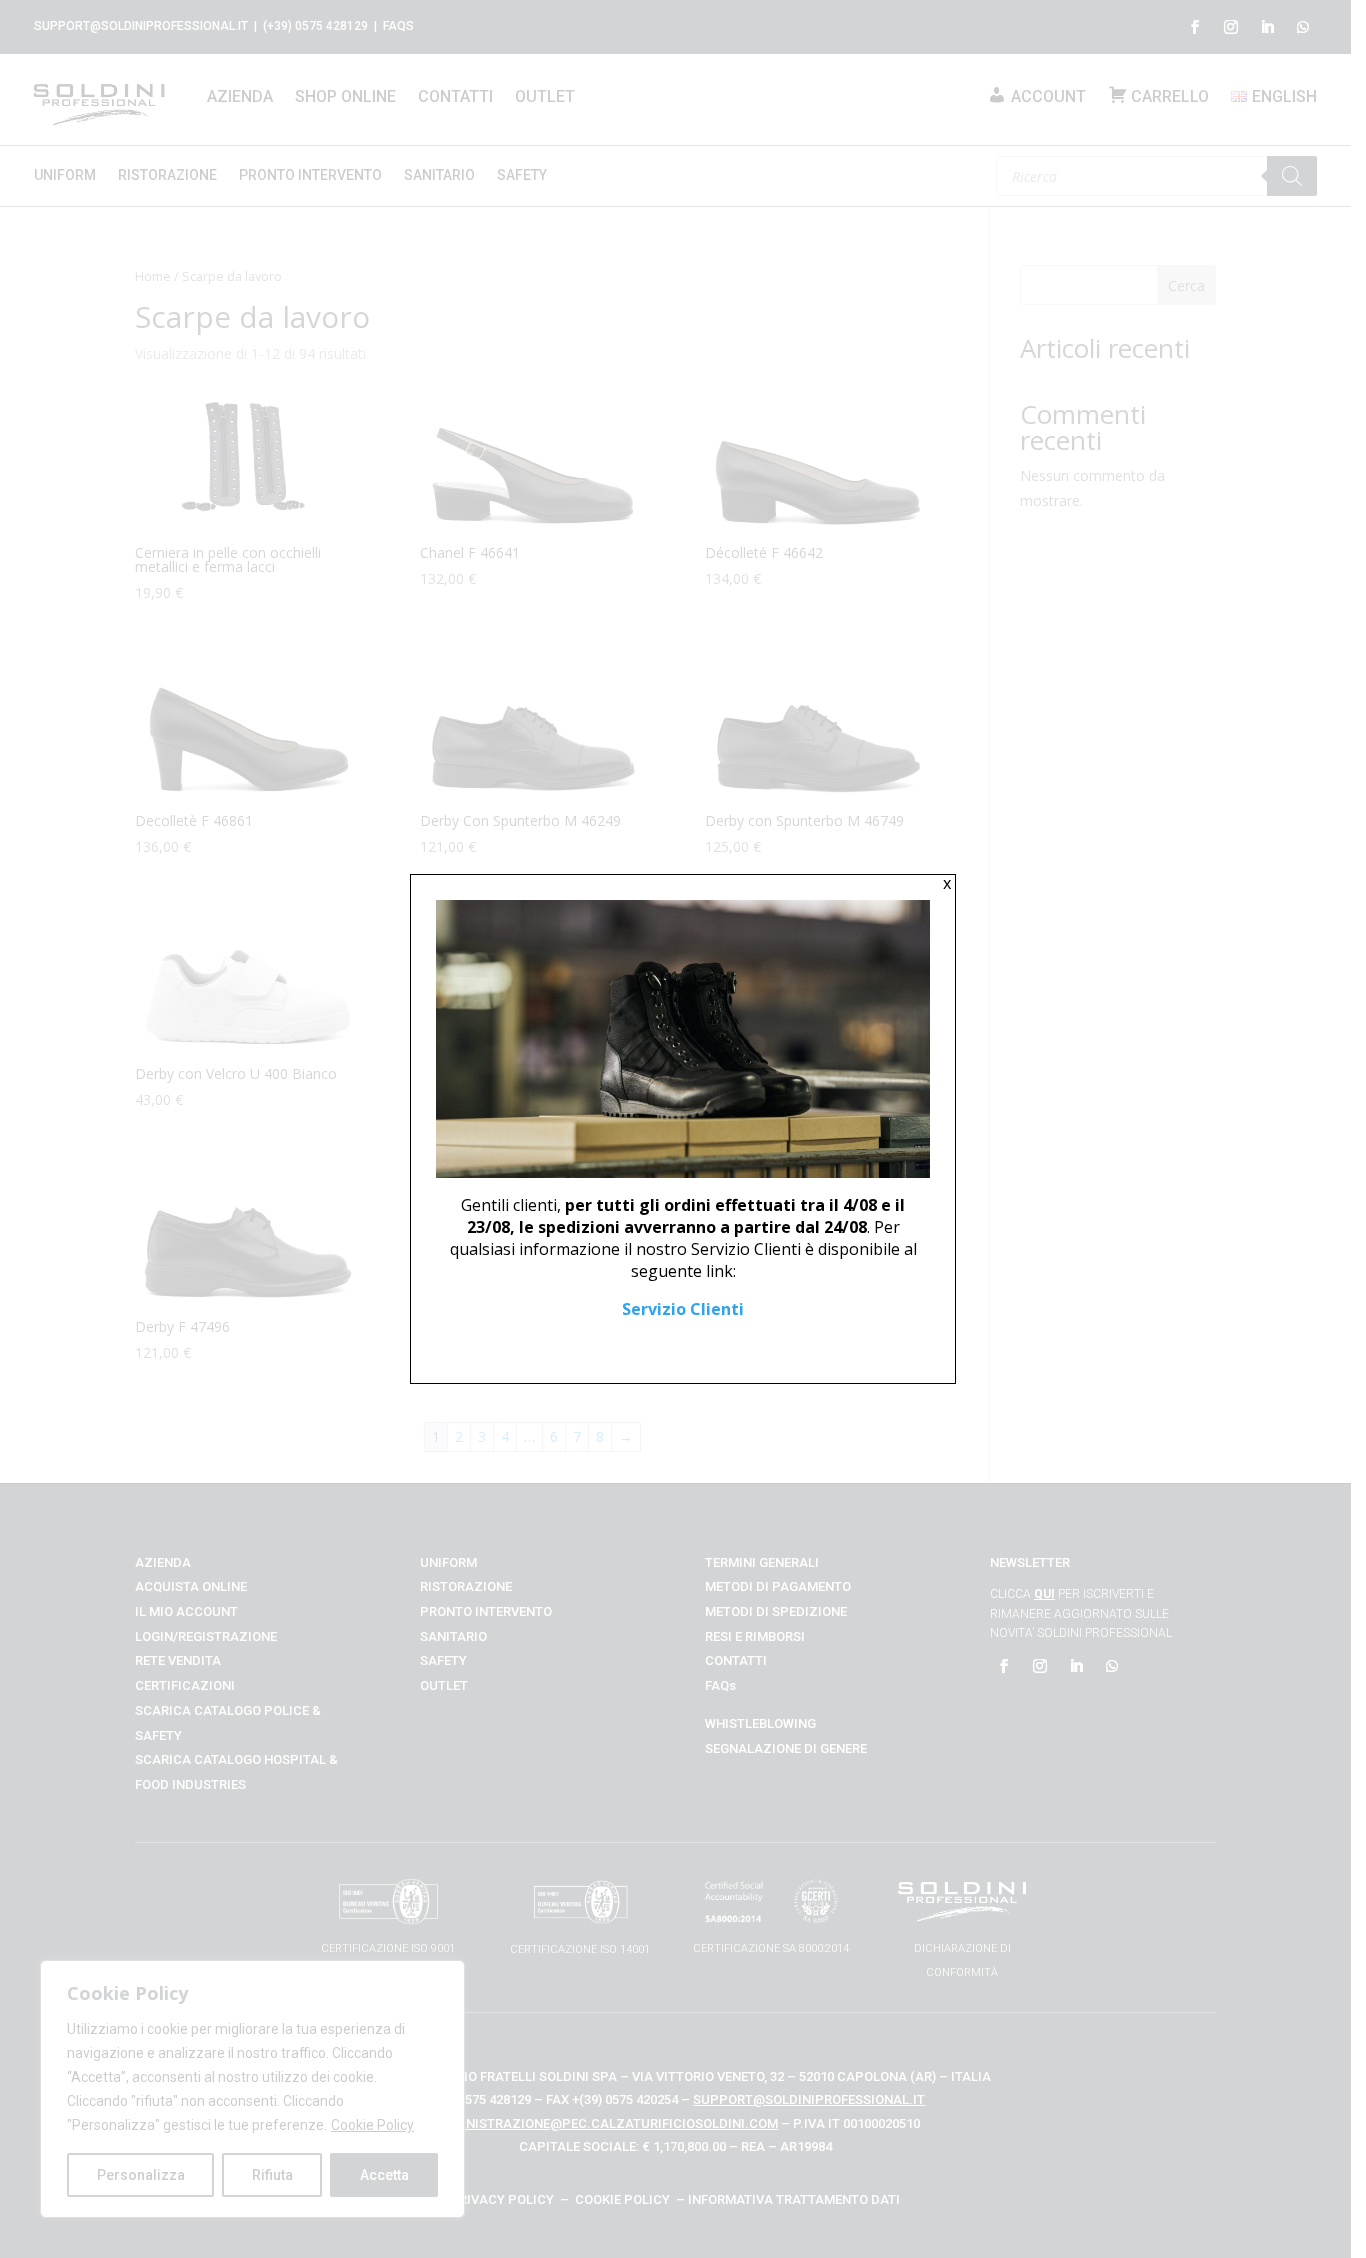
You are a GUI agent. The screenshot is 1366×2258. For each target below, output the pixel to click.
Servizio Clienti (683, 1309)
